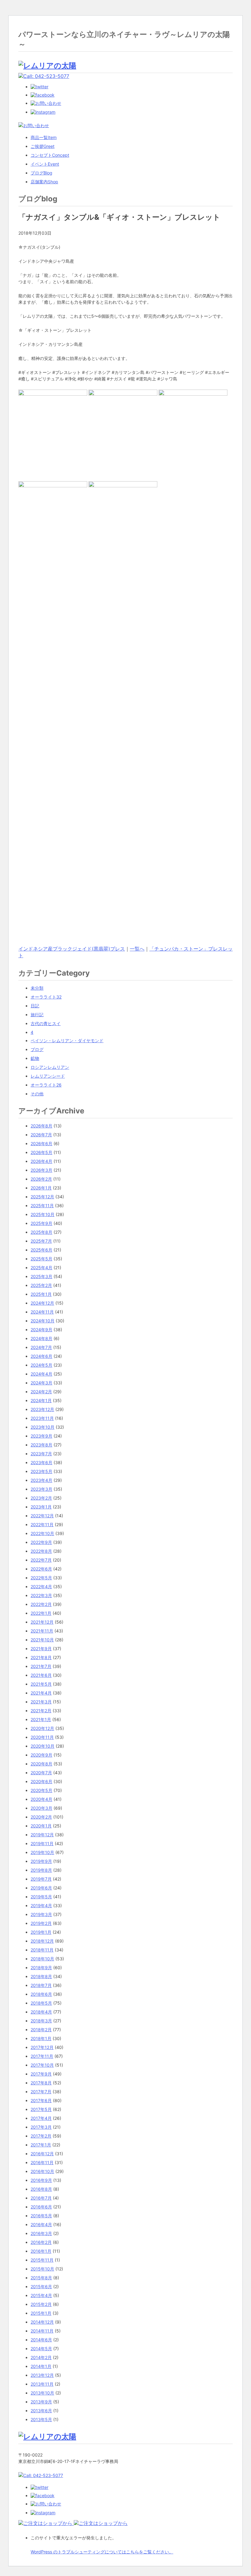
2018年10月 (42, 1959)
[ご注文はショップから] (46, 2523)
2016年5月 (41, 2216)
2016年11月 (42, 2162)
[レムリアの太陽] (47, 66)
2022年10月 (42, 1533)
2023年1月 (41, 1507)
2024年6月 (41, 1356)
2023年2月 (41, 1498)
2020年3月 (41, 1808)
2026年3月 (41, 1170)
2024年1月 (41, 1400)
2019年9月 (41, 1861)
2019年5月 (41, 1897)
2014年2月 (41, 2357)
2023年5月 (41, 1471)
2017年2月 (41, 2136)
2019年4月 (41, 1905)
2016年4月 (41, 2224)
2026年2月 (41, 1179)
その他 (37, 1094)
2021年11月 (42, 1631)
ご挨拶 (43, 146)
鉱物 (35, 1058)
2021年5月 (41, 1684)
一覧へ (137, 949)
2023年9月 (41, 1436)
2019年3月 (41, 1914)
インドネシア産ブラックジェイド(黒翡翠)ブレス (72, 949)
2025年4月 (41, 1268)
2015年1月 (41, 2313)
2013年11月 (42, 2384)
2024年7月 (41, 1347)
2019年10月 (42, 1852)
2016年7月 (41, 2198)
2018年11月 (42, 1950)
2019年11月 (42, 1843)
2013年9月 (41, 2402)
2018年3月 (41, 2021)
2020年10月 (43, 1746)
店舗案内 (44, 182)
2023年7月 (41, 1454)
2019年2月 (41, 1923)
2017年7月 (41, 2092)
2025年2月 (41, 1285)
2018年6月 (41, 1994)
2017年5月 (41, 2109)
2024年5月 (41, 1365)
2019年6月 (41, 1888)
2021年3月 (41, 1702)
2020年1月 (41, 1826)
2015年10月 (42, 2269)
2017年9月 (41, 2074)
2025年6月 (41, 1250)
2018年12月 (42, 1941)
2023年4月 (41, 1480)
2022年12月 (42, 1516)
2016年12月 (42, 2154)
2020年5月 (41, 1790)
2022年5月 (41, 1578)
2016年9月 (41, 2180)
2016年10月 (42, 2171)
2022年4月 (41, 1587)
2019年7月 (41, 1879)
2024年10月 (43, 1321)
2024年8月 (41, 1338)
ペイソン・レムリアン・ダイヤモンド (67, 1041)
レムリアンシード (48, 1076)
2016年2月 (41, 2242)
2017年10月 (42, 2065)
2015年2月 (41, 2304)
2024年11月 (42, 1312)
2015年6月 (41, 2287)
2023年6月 (41, 1462)
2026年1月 (41, 1188)
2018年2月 (41, 2030)
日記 (35, 1006)
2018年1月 (41, 2038)
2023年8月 (41, 1445)
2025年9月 (41, 1223)
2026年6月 (41, 1143)
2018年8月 (41, 1976)
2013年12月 (42, 2375)
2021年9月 (41, 1649)
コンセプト (50, 155)
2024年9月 (41, 1330)
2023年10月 (43, 1427)
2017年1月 (41, 2145)
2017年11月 (42, 2056)
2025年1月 (41, 1294)
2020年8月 (41, 1764)
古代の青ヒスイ (46, 1023)
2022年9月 (41, 1542)
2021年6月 (41, 1675)
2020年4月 (41, 1799)
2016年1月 (41, 2251)
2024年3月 (41, 1383)
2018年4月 (41, 2012)
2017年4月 (41, 2118)
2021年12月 (42, 1622)
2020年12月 (42, 1728)
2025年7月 (41, 1241)
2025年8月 (41, 1232)
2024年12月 (42, 1303)
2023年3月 (41, 1489)
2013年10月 (42, 2393)
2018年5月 (41, 2003)
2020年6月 (41, 1781)
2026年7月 (41, 1135)
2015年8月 (41, 2278)
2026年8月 (41, 1126)
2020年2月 (41, 1817)
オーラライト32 (46, 997)
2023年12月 (42, 1409)
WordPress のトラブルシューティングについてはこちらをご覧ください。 (102, 2552)
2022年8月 (41, 1551)
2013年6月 (41, 2411)
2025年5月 (41, 1259)
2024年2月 (41, 1392)
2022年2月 (41, 1604)
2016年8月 (41, 2189)
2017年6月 (41, 2100)
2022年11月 (42, 1524)
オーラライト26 (46, 1085)
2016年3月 (41, 2233)
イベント (45, 164)
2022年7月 (41, 1560)
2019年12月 (42, 1835)
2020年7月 (41, 1773)
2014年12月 (42, 2322)
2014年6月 (41, 2340)
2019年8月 (41, 1870)
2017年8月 (41, 2083)
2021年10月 (42, 1640)
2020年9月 (41, 1755)
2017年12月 (42, 2047)
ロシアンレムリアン (50, 1067)
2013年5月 (41, 2419)
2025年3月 (41, 1276)
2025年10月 (43, 1214)
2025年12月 (42, 1197)
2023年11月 (42, 1418)
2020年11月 (42, 1737)
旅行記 (37, 1015)
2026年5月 (41, 1152)
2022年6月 (41, 1569)
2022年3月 (41, 1595)
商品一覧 (44, 137)
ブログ (41, 173)
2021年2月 (41, 1711)
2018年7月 (41, 1985)
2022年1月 (41, 1613)
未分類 (37, 988)
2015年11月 (42, 2260)
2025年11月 (42, 1206)
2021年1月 (41, 1719)
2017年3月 (41, 2127)
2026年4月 (41, 1161)
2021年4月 (41, 1693)
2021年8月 (41, 1657)
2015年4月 (41, 2295)
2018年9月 (41, 1968)
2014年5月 (41, 2349)
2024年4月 (41, 1374)
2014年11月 (42, 2331)
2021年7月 (41, 1666)
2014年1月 (41, 2366)
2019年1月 (41, 1932)
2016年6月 (41, 2207)
